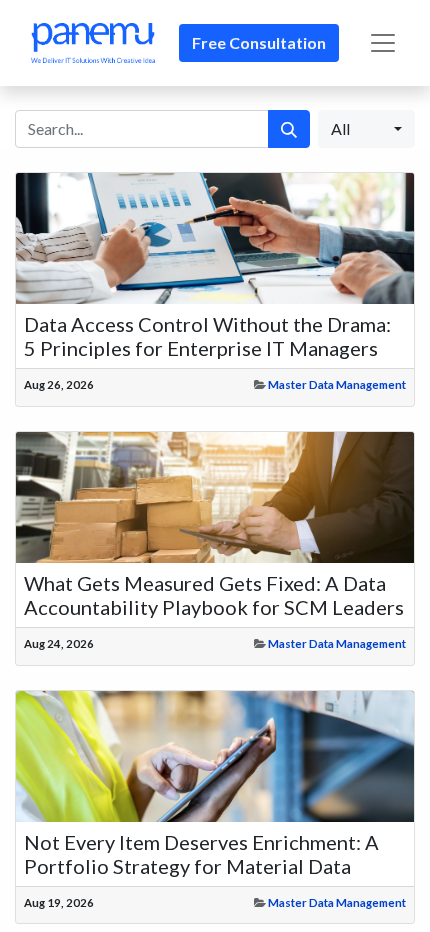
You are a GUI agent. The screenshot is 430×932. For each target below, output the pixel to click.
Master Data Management (337, 384)
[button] (366, 129)
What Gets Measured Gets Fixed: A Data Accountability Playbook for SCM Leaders (214, 595)
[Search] (289, 129)
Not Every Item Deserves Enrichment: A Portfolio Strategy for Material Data (201, 854)
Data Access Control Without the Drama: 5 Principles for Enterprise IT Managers (207, 336)
